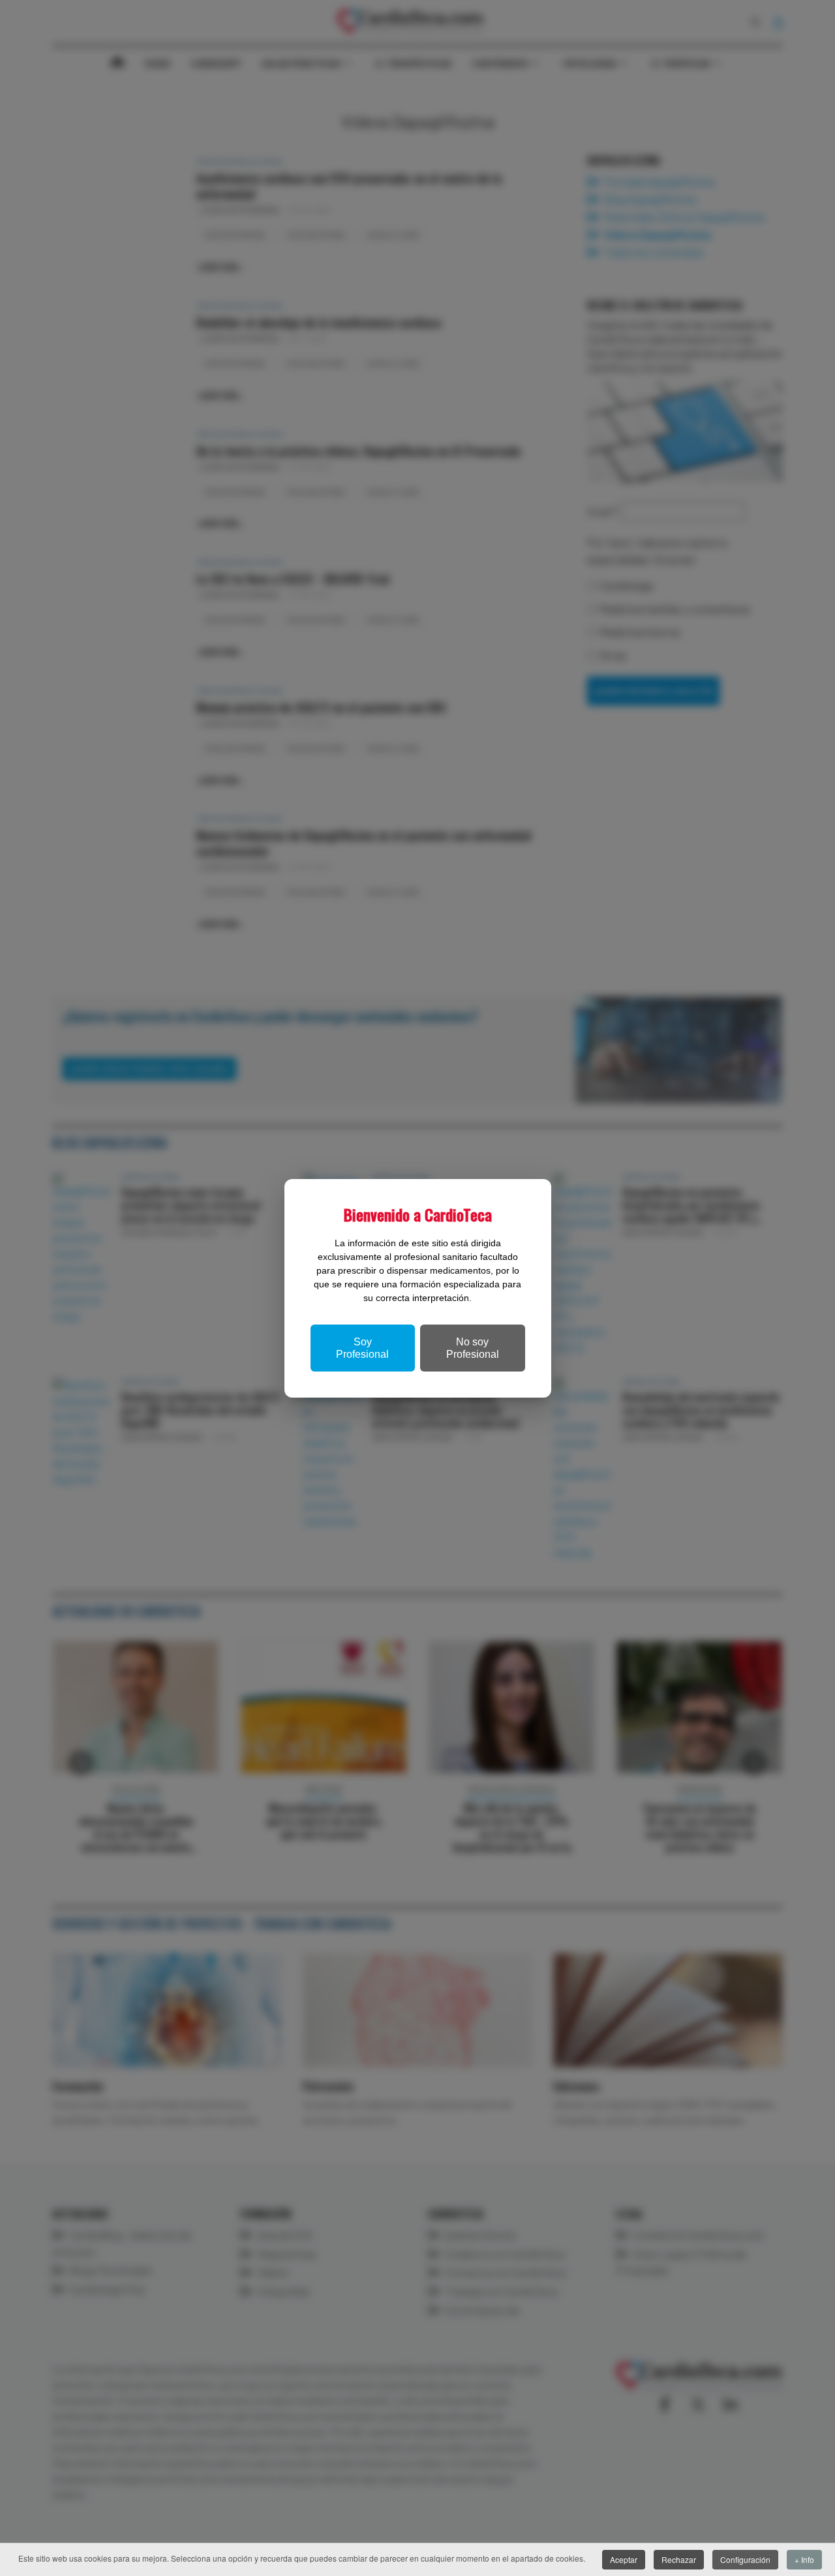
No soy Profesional (473, 1348)
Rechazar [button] (679, 2559)
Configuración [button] (745, 2559)
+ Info (804, 2559)
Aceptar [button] (624, 2559)
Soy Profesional (362, 1348)
